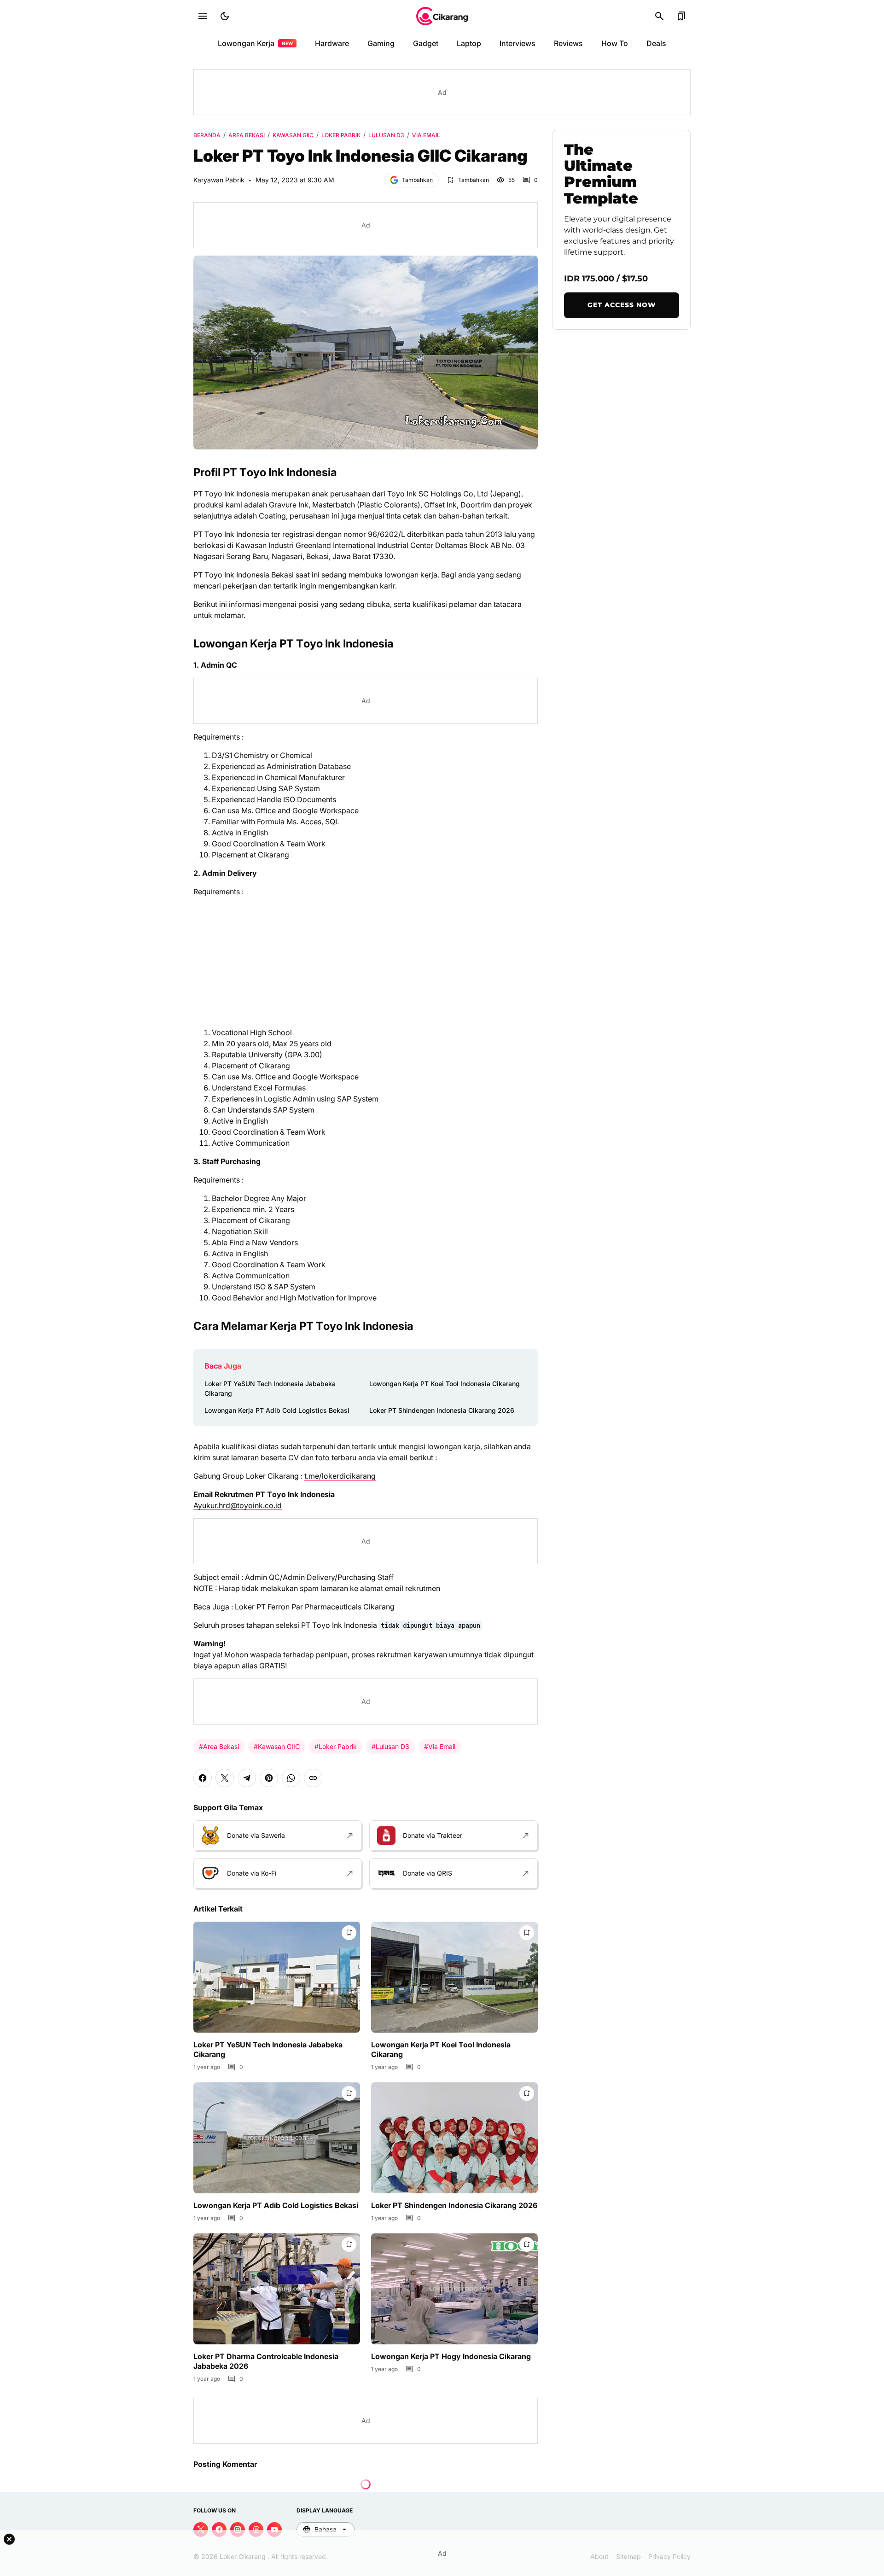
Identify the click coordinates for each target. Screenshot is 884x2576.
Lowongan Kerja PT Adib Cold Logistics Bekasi (277, 1410)
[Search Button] (659, 16)
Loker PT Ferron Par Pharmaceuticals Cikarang (315, 1607)
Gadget (426, 43)
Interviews (518, 43)
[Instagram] (238, 2529)
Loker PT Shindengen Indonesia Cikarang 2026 (442, 1410)
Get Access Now (622, 305)
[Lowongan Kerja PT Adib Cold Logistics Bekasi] (277, 2138)
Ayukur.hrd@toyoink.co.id (238, 1505)
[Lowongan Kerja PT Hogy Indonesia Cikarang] (454, 2289)
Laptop (469, 43)
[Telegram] (247, 1778)
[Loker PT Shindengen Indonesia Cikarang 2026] (454, 2138)
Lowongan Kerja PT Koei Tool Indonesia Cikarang (445, 1384)
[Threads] (256, 2529)
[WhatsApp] (291, 1778)
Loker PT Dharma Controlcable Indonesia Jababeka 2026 (266, 2361)
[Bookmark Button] (681, 16)
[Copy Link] (313, 1778)
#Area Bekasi (219, 1746)
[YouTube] (274, 2529)
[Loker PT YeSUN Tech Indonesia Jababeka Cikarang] (277, 1977)
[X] (225, 1778)
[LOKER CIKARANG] (442, 16)
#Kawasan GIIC (277, 1746)
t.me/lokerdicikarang (340, 1476)
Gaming (381, 43)
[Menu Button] (203, 16)
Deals (656, 43)
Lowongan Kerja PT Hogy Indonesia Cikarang (451, 2356)
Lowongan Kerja (255, 43)
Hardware (332, 43)
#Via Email (440, 1746)
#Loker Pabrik (336, 1746)
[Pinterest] (269, 1778)
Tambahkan (417, 180)
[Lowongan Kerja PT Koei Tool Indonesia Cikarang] (454, 1977)
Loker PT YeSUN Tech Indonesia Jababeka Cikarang (270, 1388)
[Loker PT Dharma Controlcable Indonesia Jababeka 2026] (277, 2289)
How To (615, 43)
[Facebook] (203, 1778)
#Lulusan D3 (390, 1746)
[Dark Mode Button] (225, 16)
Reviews (568, 43)
